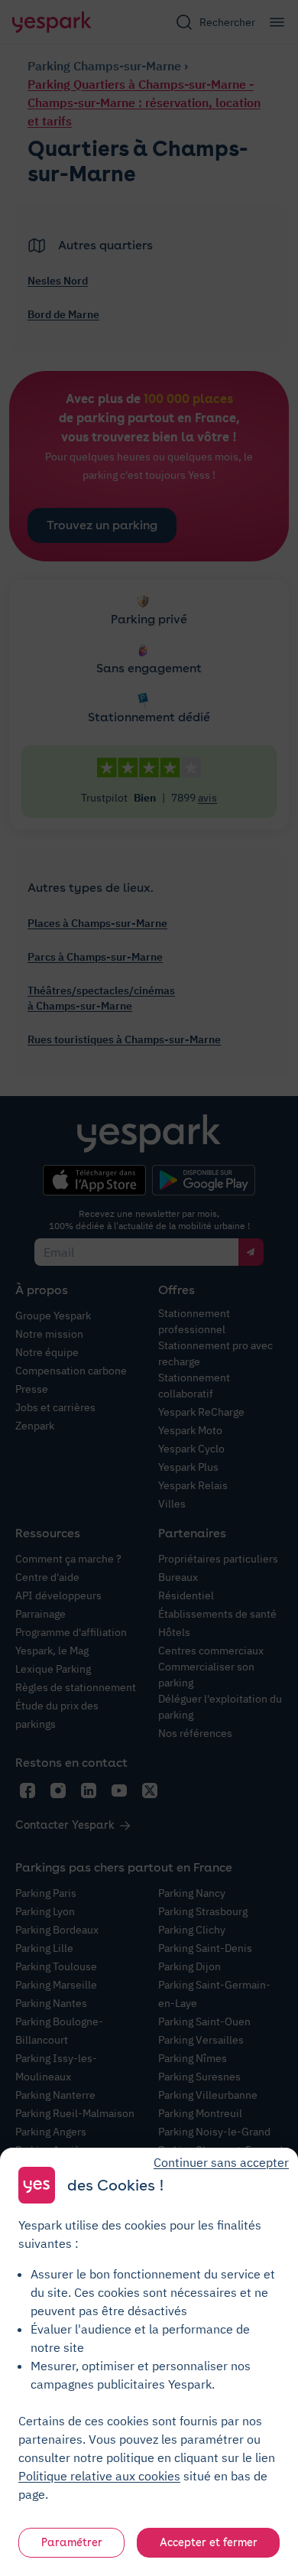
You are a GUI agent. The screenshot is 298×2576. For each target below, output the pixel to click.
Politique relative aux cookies (99, 2476)
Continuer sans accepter (221, 2162)
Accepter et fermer (209, 2542)
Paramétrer (72, 2542)
